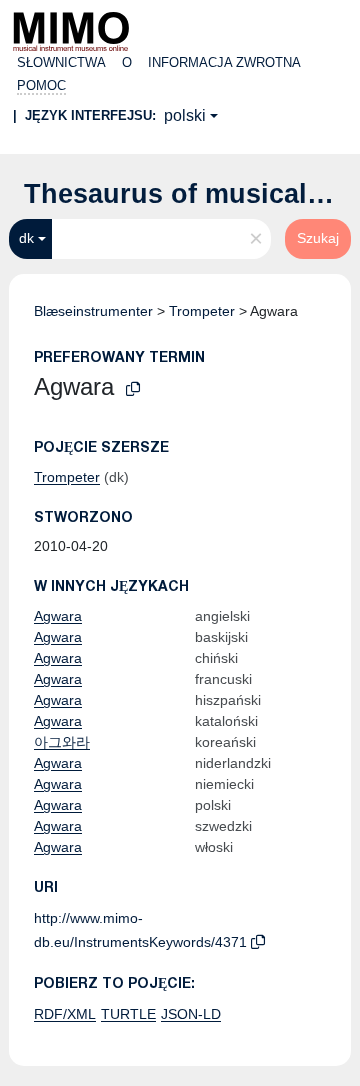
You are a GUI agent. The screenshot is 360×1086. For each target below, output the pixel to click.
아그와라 (62, 742)
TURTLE (128, 1014)
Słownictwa (61, 62)
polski (185, 115)
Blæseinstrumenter (93, 311)
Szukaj (318, 238)
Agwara (58, 616)
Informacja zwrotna (224, 62)
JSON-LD (191, 1014)
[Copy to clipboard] (133, 389)
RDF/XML (65, 1014)
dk (26, 238)
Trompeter (202, 311)
